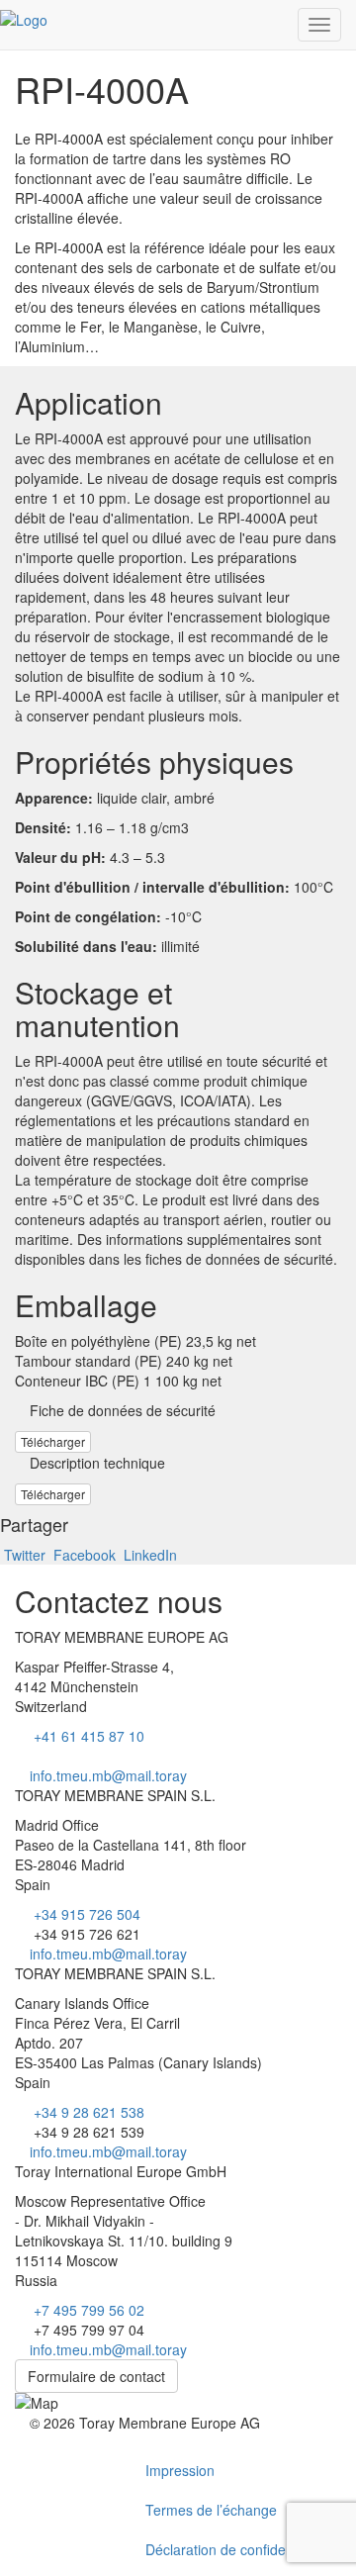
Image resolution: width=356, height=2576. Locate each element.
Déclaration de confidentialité (236, 2549)
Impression (180, 2470)
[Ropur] (24, 13)
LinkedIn (148, 1555)
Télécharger (53, 1441)
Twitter (25, 1555)
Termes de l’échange (211, 2510)
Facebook (85, 1555)
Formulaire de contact (96, 2376)
